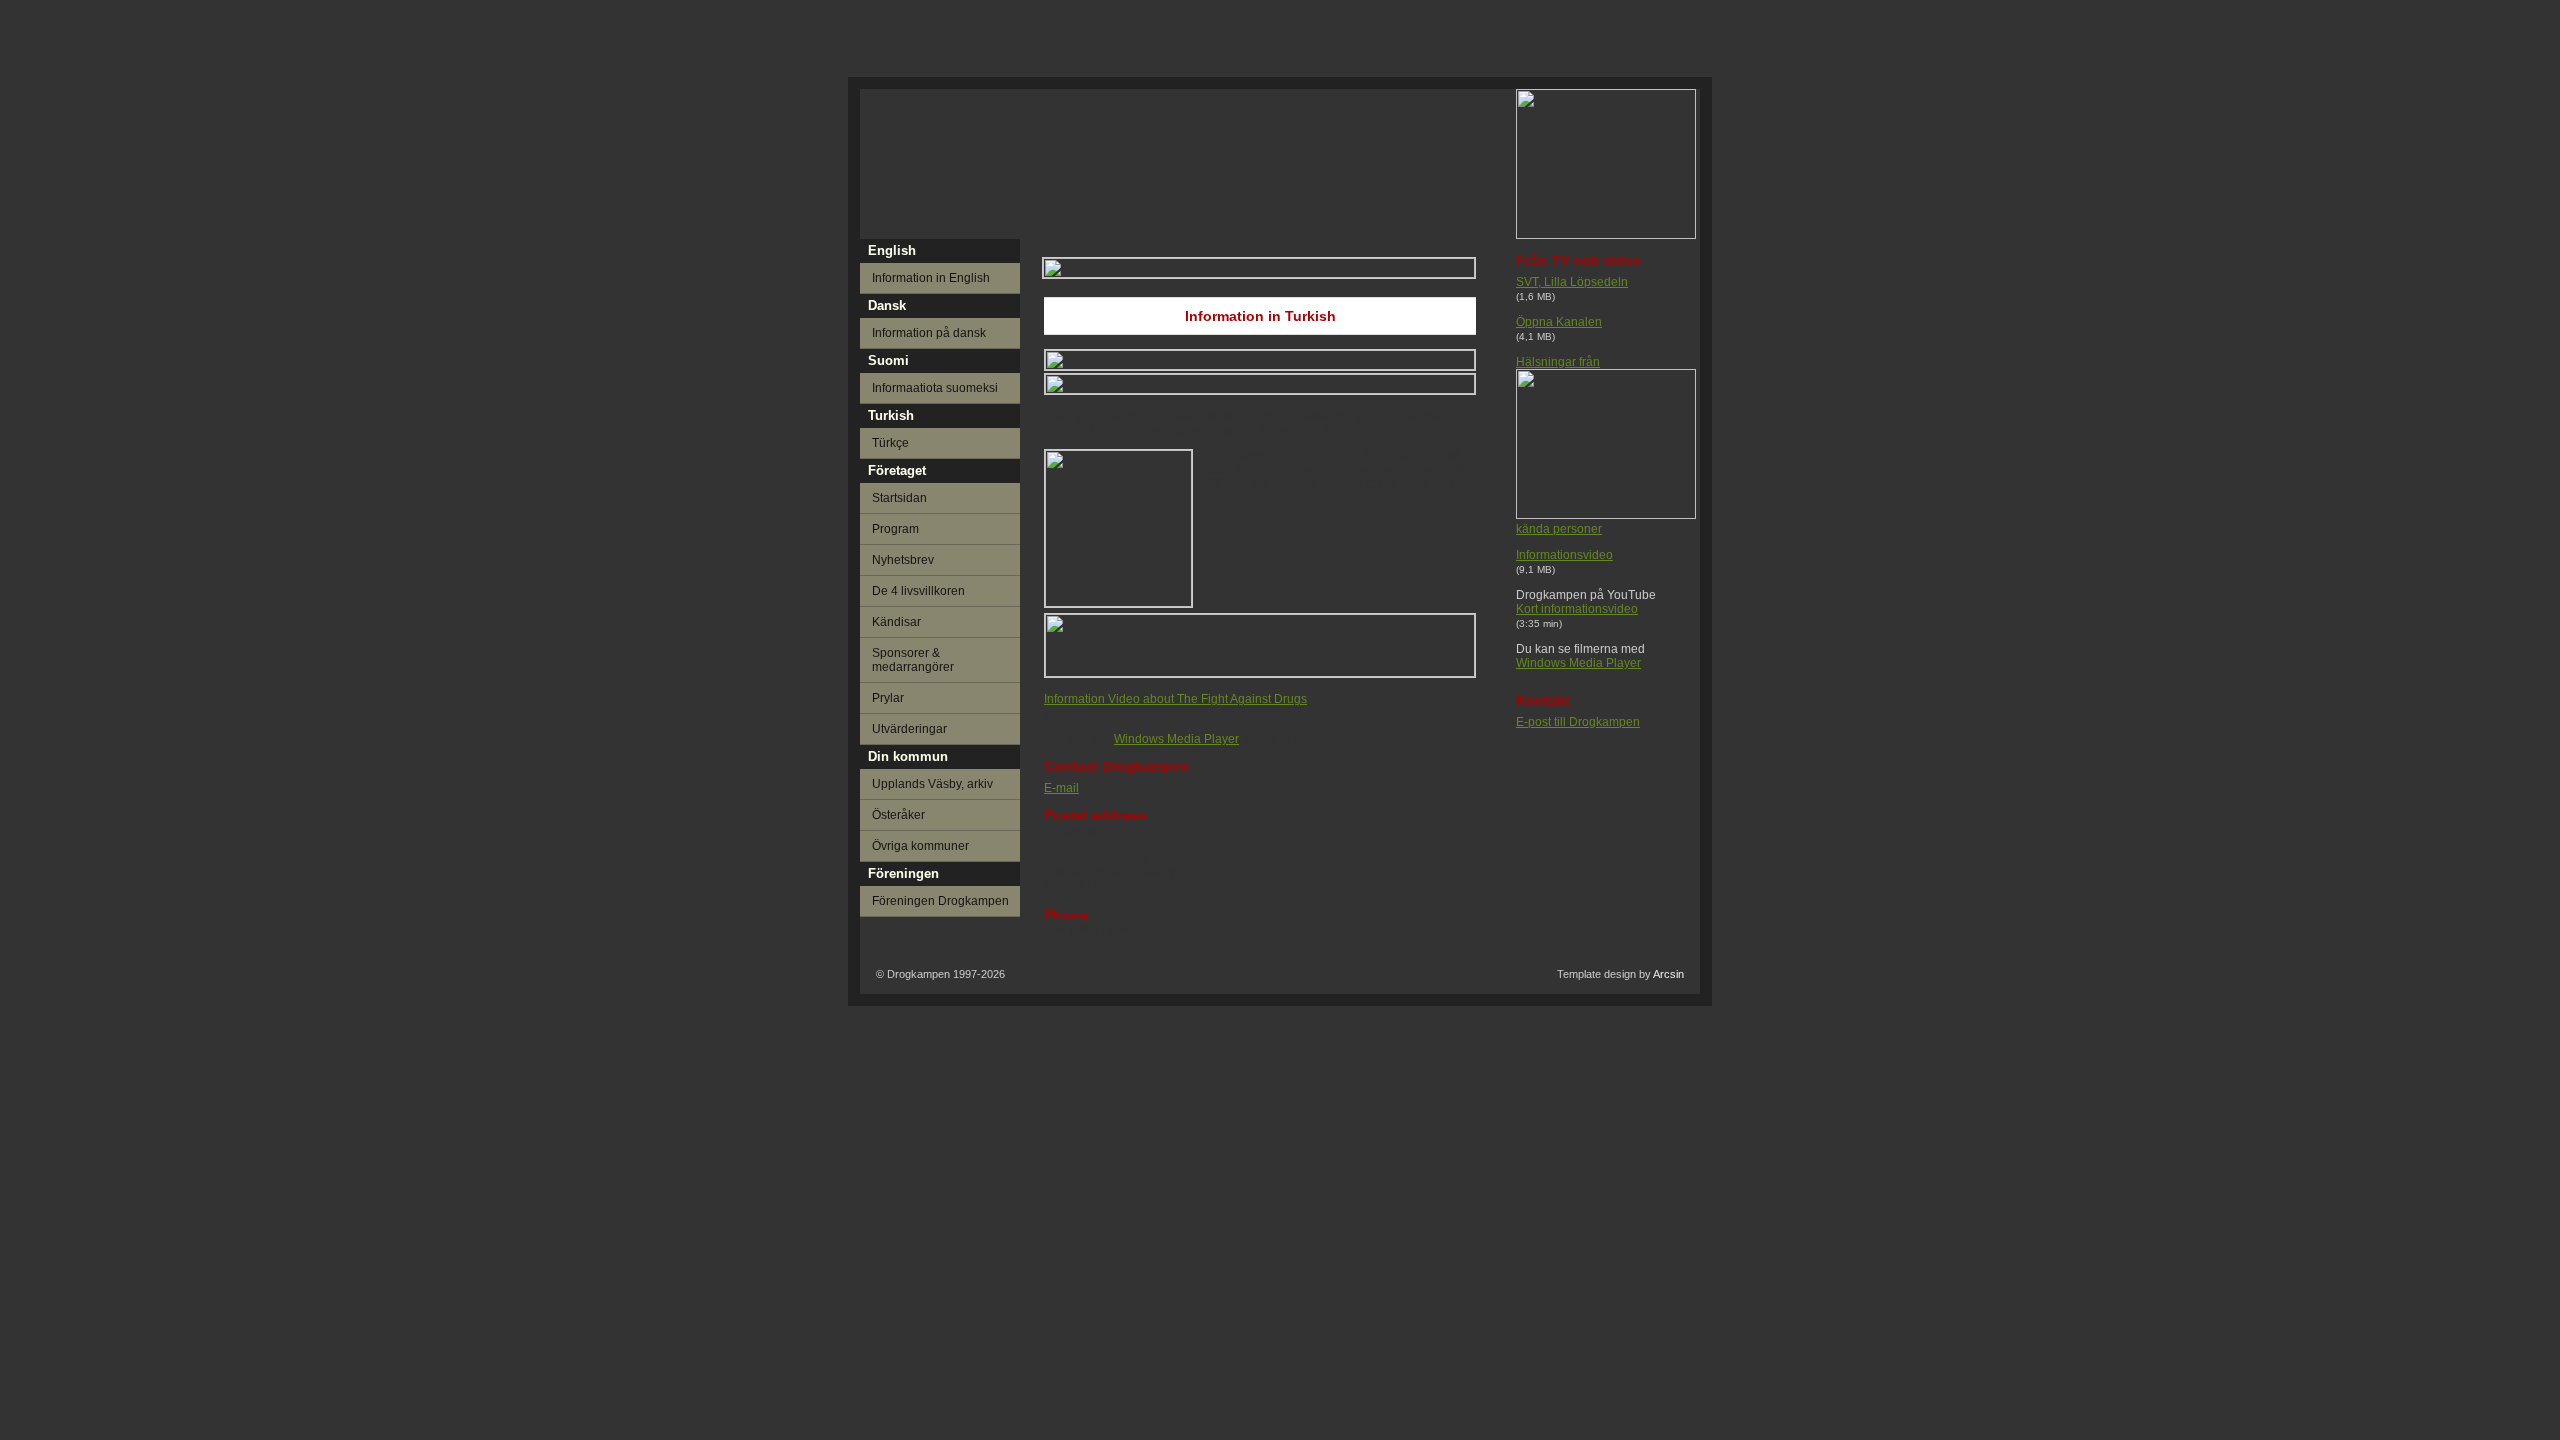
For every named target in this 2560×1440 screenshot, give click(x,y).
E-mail (1061, 788)
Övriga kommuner (920, 846)
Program (895, 529)
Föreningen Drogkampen (940, 901)
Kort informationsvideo (1577, 609)
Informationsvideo (1564, 555)
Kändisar (896, 622)
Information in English (931, 278)
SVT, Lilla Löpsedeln (1572, 282)
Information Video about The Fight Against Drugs (1175, 699)
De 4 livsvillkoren (918, 591)
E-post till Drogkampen (1578, 722)
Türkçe (890, 443)
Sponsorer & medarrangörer (913, 660)
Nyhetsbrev (903, 560)
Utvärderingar (909, 729)
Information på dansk (929, 333)
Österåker (898, 815)
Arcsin (1668, 974)
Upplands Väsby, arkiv (932, 784)
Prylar (888, 698)
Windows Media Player (1578, 663)
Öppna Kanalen (1559, 322)
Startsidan (899, 498)
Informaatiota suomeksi (935, 388)
